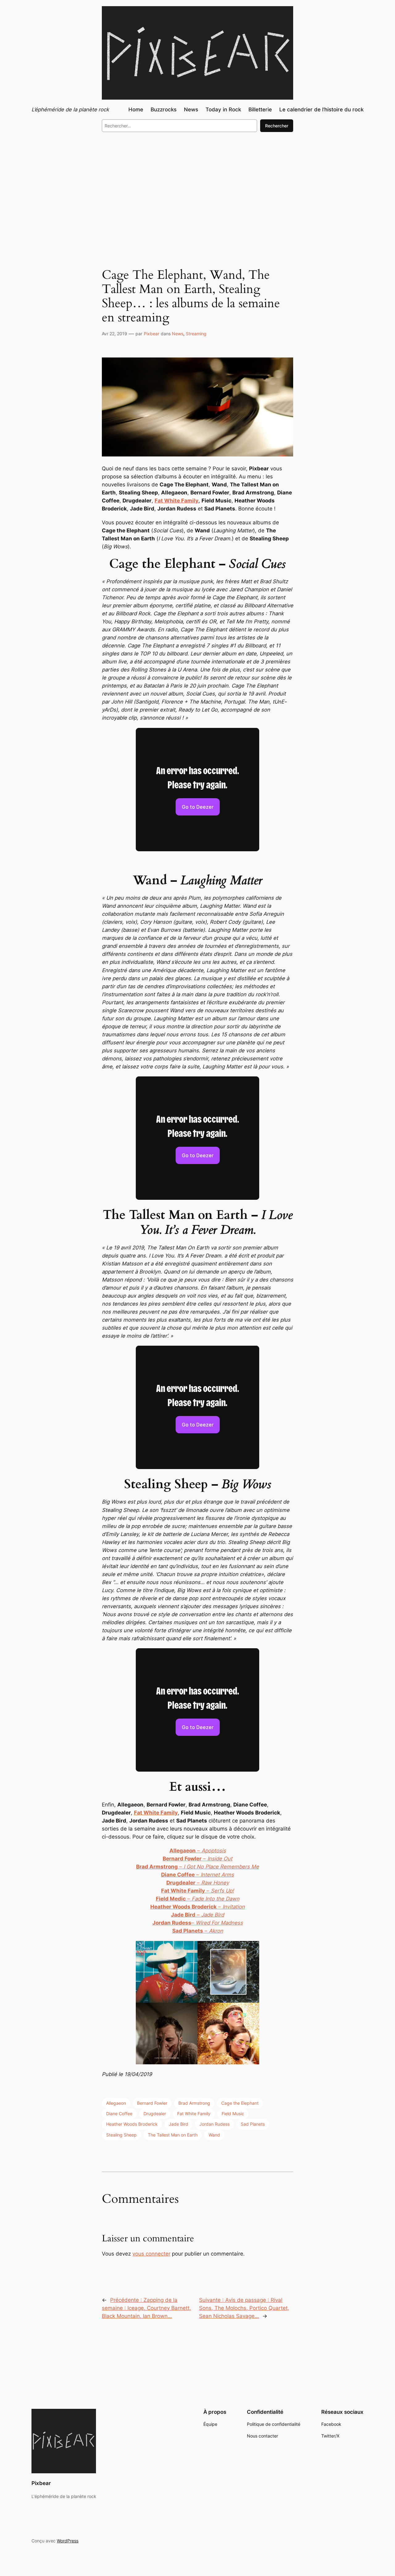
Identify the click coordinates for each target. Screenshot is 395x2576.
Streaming (196, 334)
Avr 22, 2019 (114, 334)
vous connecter (151, 2254)
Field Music (233, 2114)
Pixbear (152, 334)
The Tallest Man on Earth (173, 2135)
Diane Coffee (119, 2114)
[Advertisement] (197, 188)
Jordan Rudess (214, 2124)
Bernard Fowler (152, 2103)
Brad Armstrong (194, 2103)
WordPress (68, 2541)
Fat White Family (194, 2114)
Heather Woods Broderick (132, 2124)
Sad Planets (253, 2124)
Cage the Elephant (240, 2103)
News (178, 334)
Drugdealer (155, 2114)
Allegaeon (116, 2103)
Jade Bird (179, 2124)
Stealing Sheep (121, 2135)
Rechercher (277, 126)
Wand (214, 2135)
